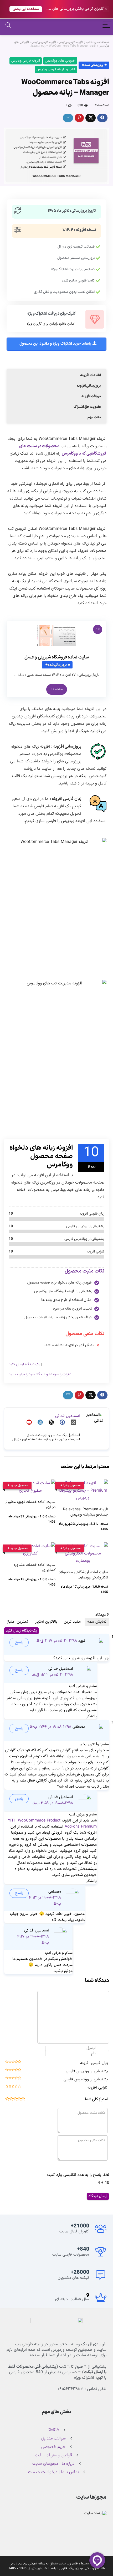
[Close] (106, 9)
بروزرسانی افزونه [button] (89, 386)
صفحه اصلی (102, 42)
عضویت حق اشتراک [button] (87, 407)
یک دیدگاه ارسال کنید (24, 1364)
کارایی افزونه (98, 2088)
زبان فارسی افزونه (94, 2063)
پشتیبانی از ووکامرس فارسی (86, 2079)
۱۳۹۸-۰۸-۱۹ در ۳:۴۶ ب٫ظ (50, 1727)
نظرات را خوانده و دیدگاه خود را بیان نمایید (40, 1374)
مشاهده (57, 689)
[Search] (8, 26)
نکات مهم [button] (94, 417)
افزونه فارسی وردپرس (44, 42)
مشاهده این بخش (26, 9)
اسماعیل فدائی (68, 1416)
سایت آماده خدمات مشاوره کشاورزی (35, 1568)
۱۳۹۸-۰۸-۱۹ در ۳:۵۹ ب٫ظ (53, 1803)
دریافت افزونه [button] (91, 396)
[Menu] (107, 26)
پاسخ (19, 1642)
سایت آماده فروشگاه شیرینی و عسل (57, 657)
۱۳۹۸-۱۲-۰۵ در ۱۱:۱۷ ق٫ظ (57, 1641)
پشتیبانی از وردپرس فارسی (87, 2071)
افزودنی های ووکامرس (60, 61)
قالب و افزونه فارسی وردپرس (75, 42)
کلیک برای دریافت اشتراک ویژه (52, 314)
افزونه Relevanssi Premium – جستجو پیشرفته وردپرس (84, 1512)
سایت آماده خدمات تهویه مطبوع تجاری (30, 1505)
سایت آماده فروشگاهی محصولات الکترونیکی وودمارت (83, 1575)
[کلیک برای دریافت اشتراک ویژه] (95, 319)
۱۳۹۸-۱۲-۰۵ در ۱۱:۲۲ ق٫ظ (53, 1675)
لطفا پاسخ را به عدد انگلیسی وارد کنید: (78, 2175)
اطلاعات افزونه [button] (91, 375)
